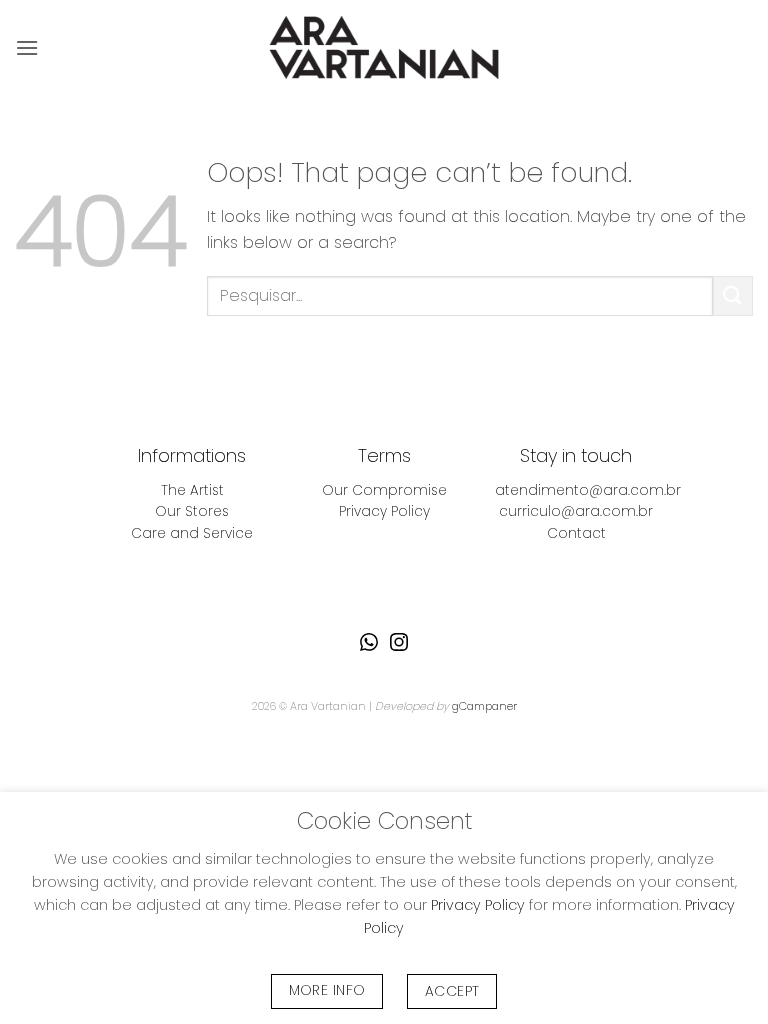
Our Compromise (384, 490)
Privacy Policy (384, 511)
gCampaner (484, 706)
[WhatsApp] (369, 642)
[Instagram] (399, 642)
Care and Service (192, 533)
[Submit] (733, 295)
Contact (576, 533)
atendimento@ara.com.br (588, 490)
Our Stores (192, 511)
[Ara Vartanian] (384, 47)
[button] (27, 47)
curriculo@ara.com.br (576, 511)
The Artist (192, 490)
